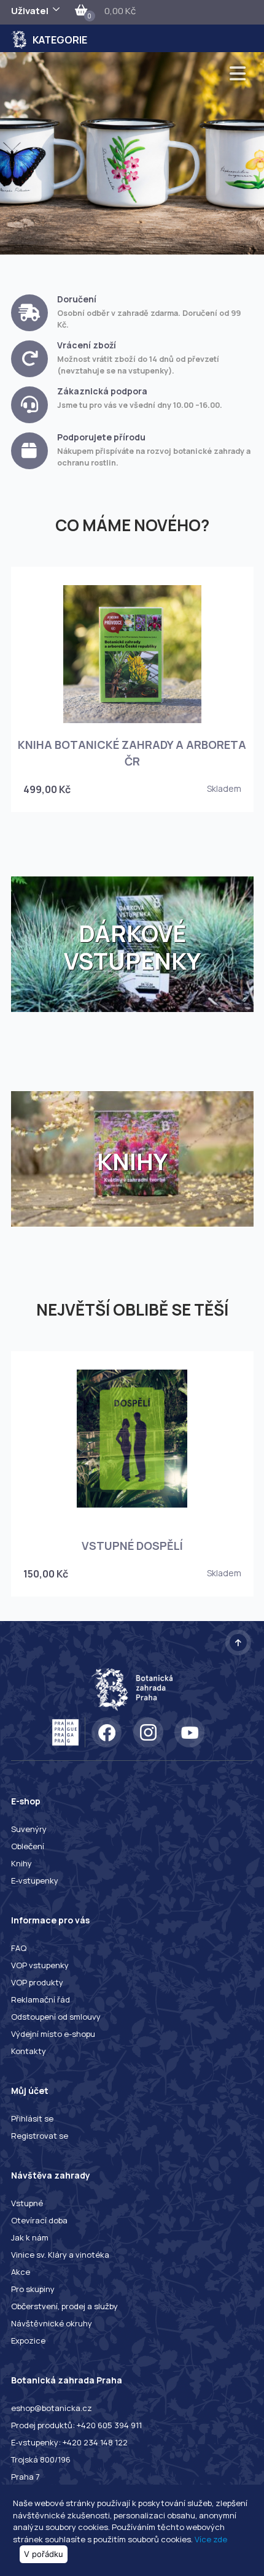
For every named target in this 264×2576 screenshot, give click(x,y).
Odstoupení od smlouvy (56, 2017)
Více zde (211, 2539)
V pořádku (44, 2554)
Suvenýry (29, 1829)
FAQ (19, 1948)
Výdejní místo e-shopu (53, 2034)
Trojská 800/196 (41, 2459)
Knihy (21, 1863)
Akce (21, 2272)
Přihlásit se (32, 2118)
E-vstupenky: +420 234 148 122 (69, 2442)
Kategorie (60, 40)
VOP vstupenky (40, 1965)
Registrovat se (40, 2136)
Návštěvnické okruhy (52, 2323)
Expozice (28, 2340)
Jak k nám (30, 2237)
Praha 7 (25, 2477)
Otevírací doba (39, 2220)
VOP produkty (37, 1982)
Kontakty (29, 2051)
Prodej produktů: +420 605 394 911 (76, 2425)
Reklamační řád (41, 1999)
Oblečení (28, 1846)
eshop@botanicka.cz (52, 2408)
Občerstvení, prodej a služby (64, 2306)
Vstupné (27, 2203)
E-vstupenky (35, 1880)
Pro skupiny (33, 2289)
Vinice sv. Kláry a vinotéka (60, 2255)
